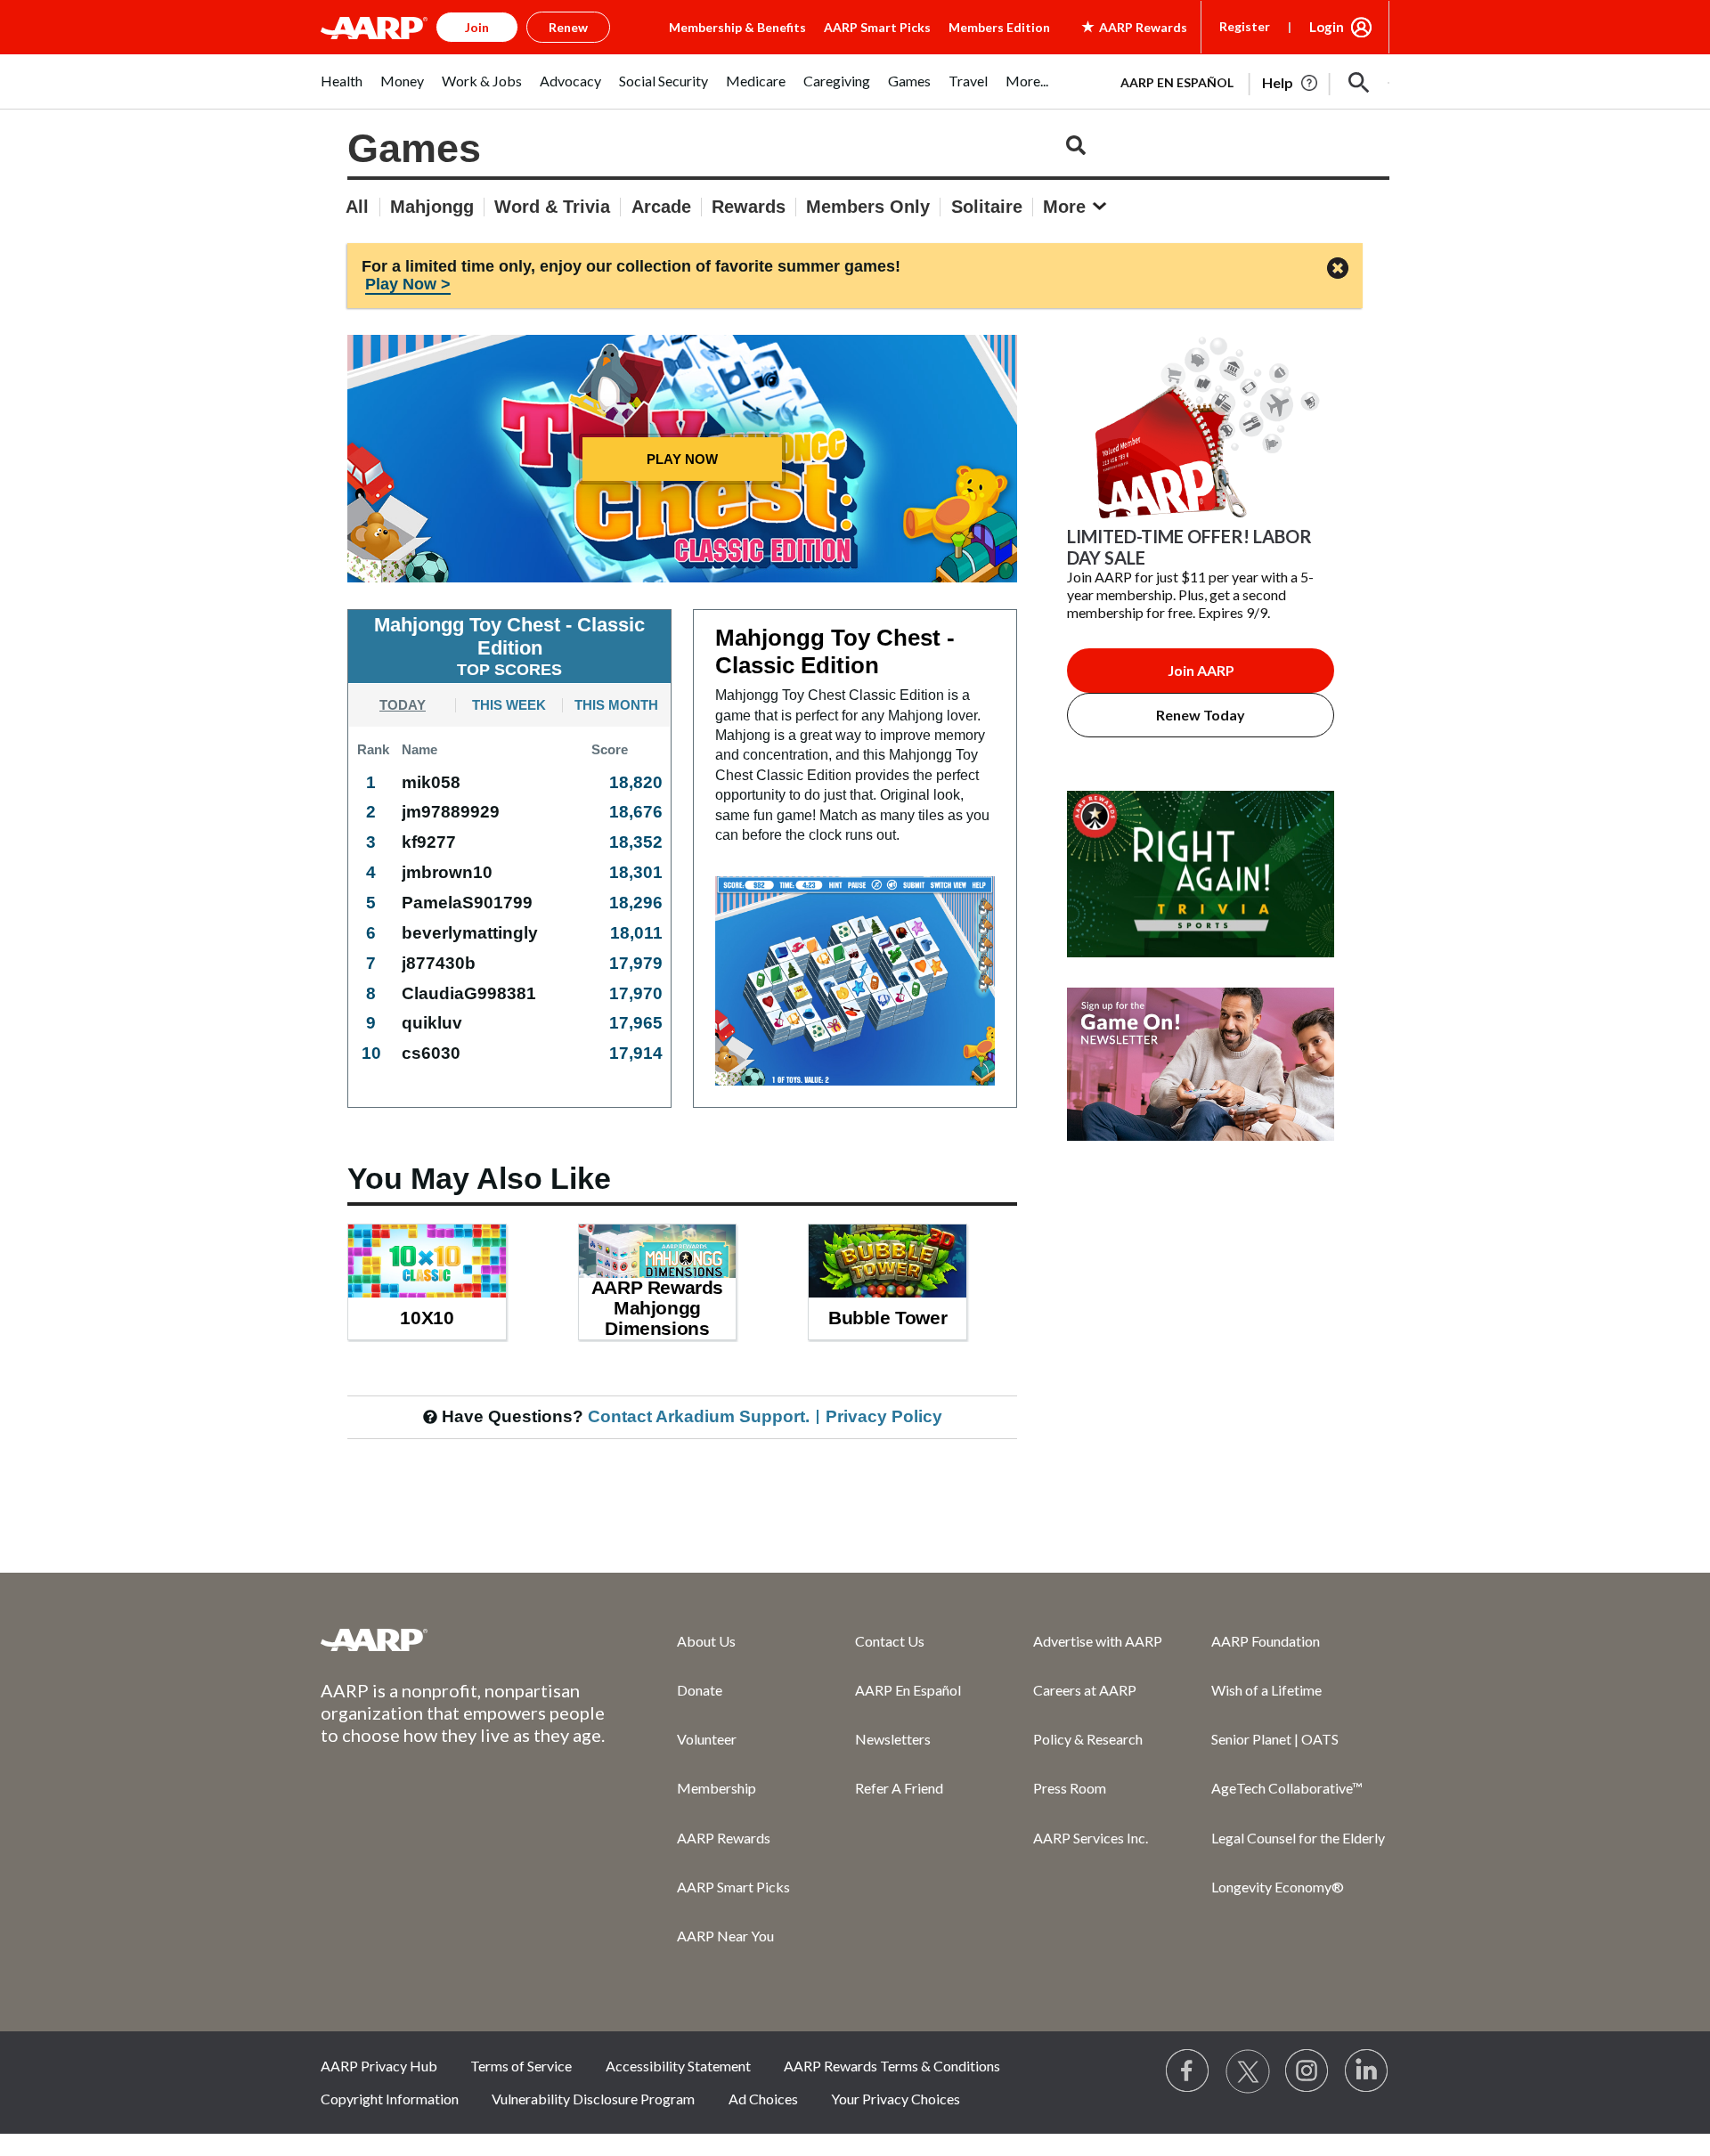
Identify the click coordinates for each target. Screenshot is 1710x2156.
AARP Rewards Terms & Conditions (892, 2066)
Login (1327, 27)
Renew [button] (568, 27)
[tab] (403, 704)
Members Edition (999, 27)
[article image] (1201, 978)
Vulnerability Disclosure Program (593, 2099)
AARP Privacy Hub (379, 2066)
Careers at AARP (1085, 1690)
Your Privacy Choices (896, 2099)
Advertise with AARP (1098, 1641)
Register (1245, 26)
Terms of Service (521, 2066)
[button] (1359, 83)
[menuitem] (342, 90)
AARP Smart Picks (877, 27)
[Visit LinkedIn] (1367, 2071)
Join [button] (477, 27)
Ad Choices (763, 2099)
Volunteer (707, 1739)
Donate (700, 1690)
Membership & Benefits (737, 27)
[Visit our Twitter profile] (1248, 2071)
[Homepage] (374, 28)
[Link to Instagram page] (1307, 2071)
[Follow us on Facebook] (1188, 2071)
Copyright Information (390, 2099)
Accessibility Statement (678, 2066)
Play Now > (408, 284)
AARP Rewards (724, 1838)
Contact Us (890, 1641)
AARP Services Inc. (1091, 1838)
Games (414, 148)
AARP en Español (1177, 82)
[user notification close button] (1338, 269)
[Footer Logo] (463, 1639)
